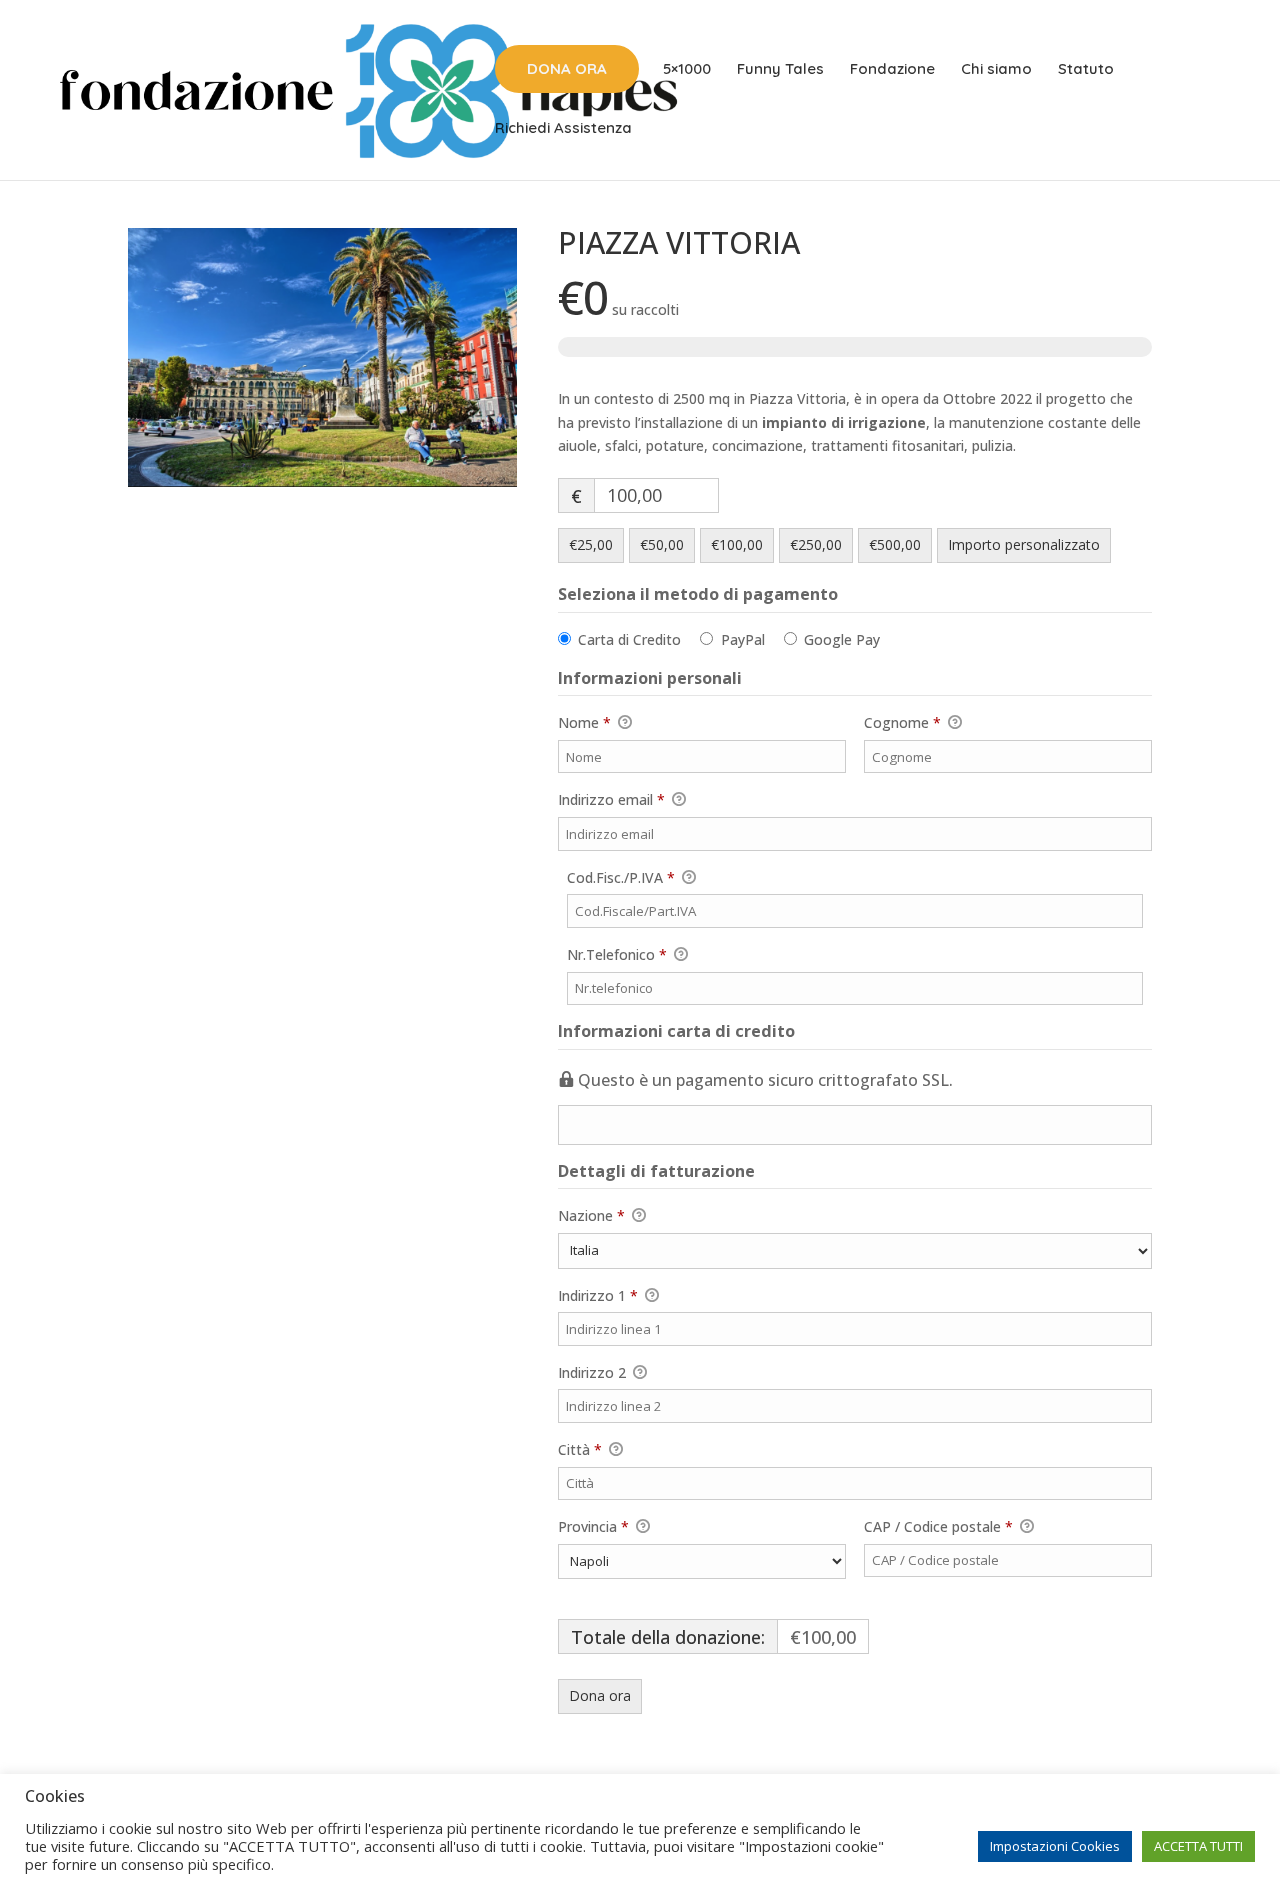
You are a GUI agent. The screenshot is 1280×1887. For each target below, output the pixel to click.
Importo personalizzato (1024, 544)
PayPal (743, 639)
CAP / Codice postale (938, 1526)
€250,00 (816, 544)
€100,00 (737, 544)
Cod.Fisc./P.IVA (663, 877)
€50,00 (662, 544)
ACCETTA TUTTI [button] (1198, 1846)
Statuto (1086, 70)
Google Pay (842, 639)
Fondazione (892, 70)
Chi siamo (996, 70)
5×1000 (687, 70)
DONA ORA (567, 68)
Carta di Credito (629, 639)
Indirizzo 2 (594, 1372)
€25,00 (591, 544)
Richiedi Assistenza (563, 129)
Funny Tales (780, 70)
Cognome (902, 722)
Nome (584, 722)
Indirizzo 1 (598, 1295)
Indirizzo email (611, 799)
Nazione (591, 1215)
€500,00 (895, 544)
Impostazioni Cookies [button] (1055, 1846)
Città (580, 1449)
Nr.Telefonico (659, 954)
